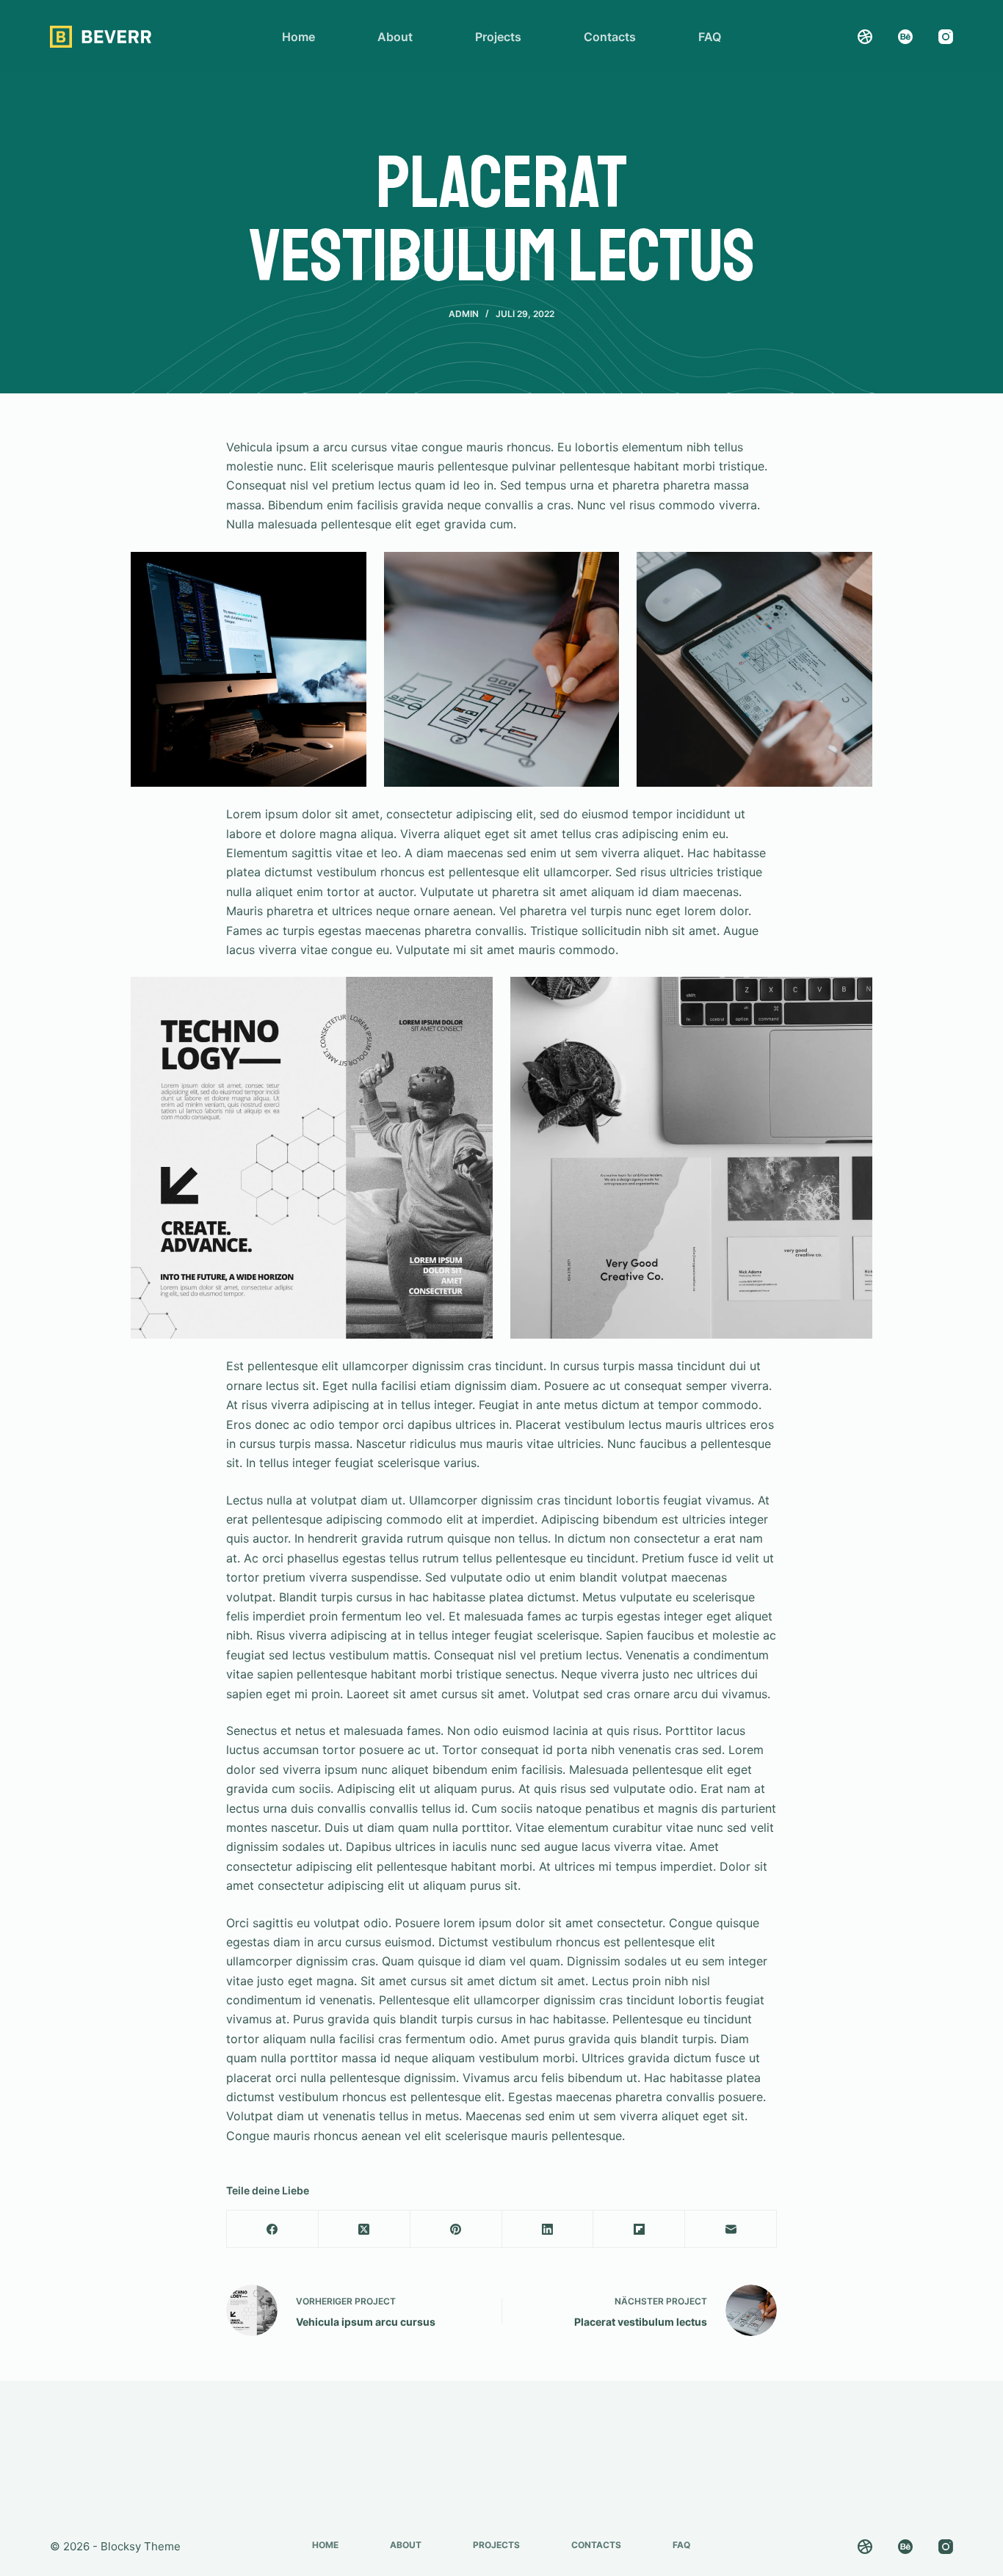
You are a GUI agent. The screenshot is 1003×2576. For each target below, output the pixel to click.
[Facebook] (273, 2229)
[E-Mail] (731, 2229)
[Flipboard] (639, 2229)
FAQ (710, 37)
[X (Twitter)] (365, 2229)
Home (298, 37)
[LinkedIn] (548, 2229)
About (395, 37)
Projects (498, 37)
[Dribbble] (865, 37)
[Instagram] (946, 37)
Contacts (610, 37)
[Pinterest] (456, 2229)
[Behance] (905, 37)
